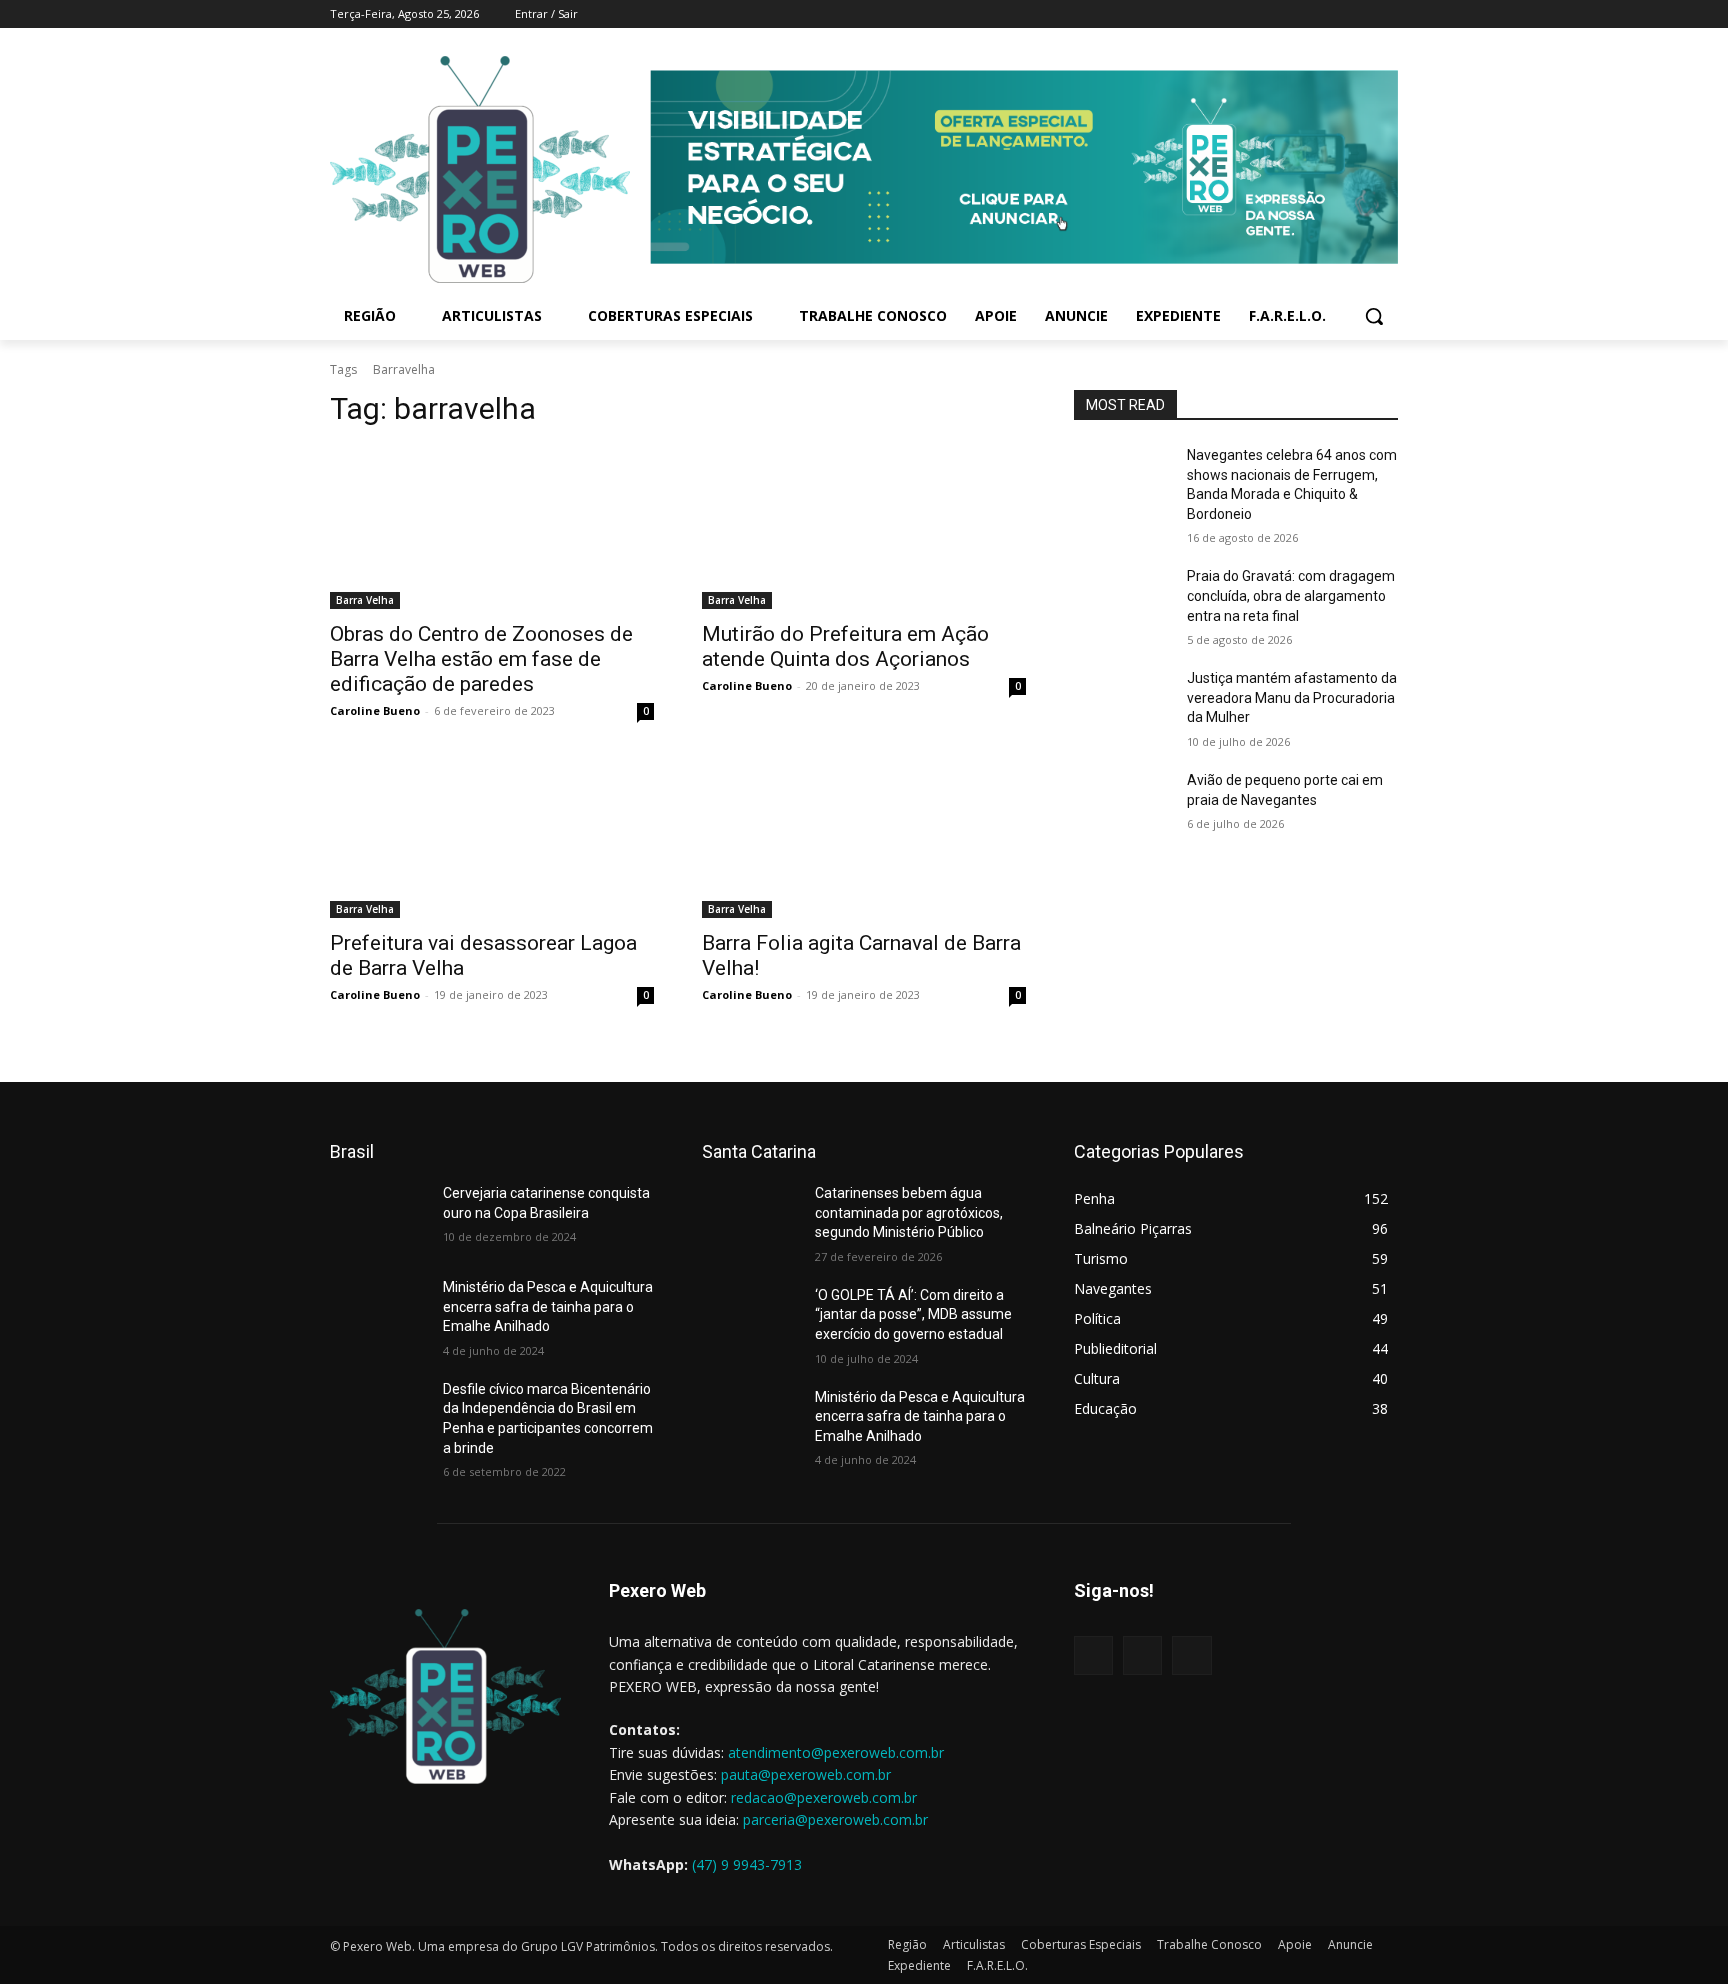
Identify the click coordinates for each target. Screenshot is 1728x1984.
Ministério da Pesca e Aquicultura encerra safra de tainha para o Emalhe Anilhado (548, 1306)
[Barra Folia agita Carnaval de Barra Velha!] (864, 837)
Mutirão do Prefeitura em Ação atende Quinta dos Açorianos (845, 646)
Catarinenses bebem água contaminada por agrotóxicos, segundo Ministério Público (909, 1212)
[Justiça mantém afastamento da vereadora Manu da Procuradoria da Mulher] (1122, 703)
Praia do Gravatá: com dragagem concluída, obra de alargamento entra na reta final (1291, 595)
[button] (1374, 316)
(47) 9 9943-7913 (747, 1864)
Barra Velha (365, 600)
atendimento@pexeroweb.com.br (836, 1752)
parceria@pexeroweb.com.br (835, 1819)
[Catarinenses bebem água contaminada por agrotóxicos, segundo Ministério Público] (750, 1218)
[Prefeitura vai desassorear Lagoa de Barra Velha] (492, 837)
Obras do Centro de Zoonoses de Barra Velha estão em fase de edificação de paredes (481, 659)
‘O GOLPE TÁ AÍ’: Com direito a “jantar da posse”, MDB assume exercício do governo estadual (913, 1314)
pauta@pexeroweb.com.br (806, 1774)
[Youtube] (1386, 14)
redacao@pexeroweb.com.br (824, 1797)
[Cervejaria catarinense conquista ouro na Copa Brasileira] (378, 1218)
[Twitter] (1358, 14)
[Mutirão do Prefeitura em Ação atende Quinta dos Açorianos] (864, 528)
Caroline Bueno (375, 710)
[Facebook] (1303, 14)
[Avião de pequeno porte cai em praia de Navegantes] (1122, 805)
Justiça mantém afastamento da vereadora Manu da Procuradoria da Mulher (1292, 697)
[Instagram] (1331, 14)
